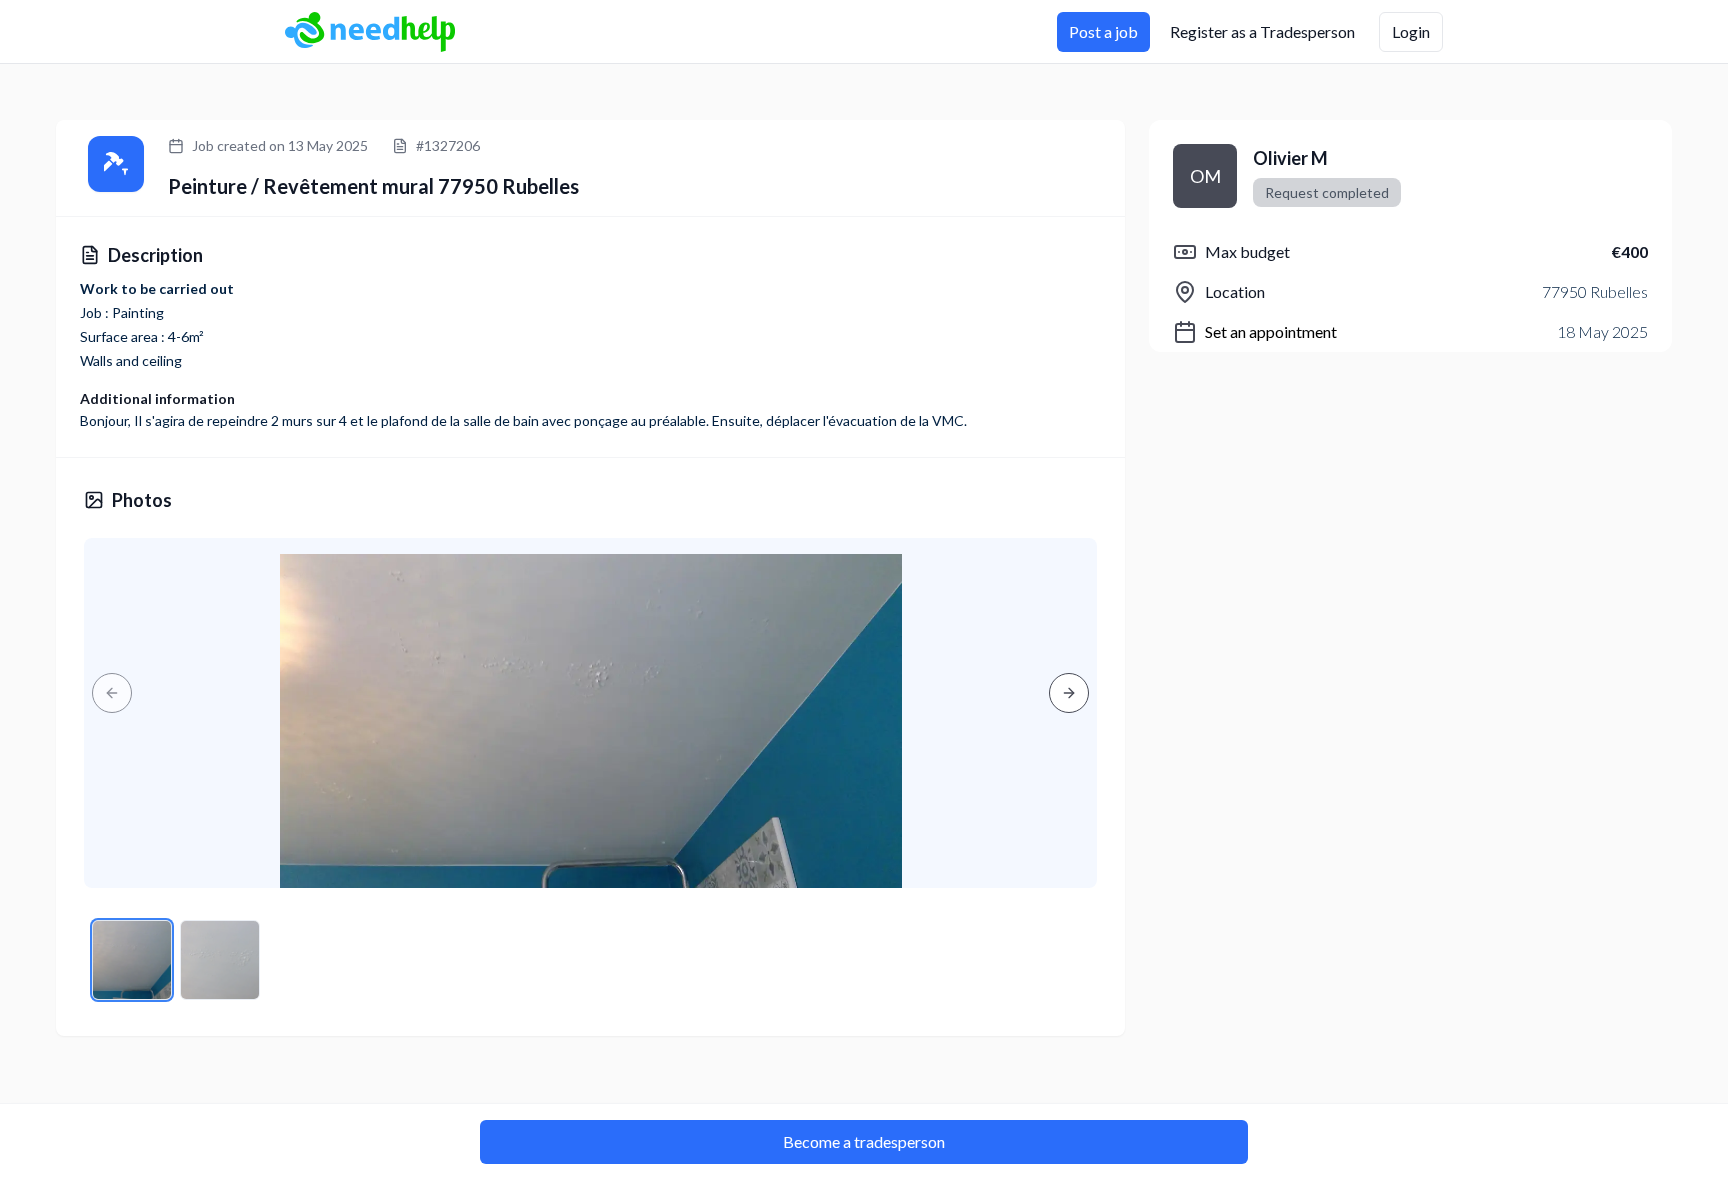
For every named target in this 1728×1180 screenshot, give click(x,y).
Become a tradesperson (864, 1141)
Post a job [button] (1103, 31)
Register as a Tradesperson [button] (1262, 31)
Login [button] (1411, 31)
